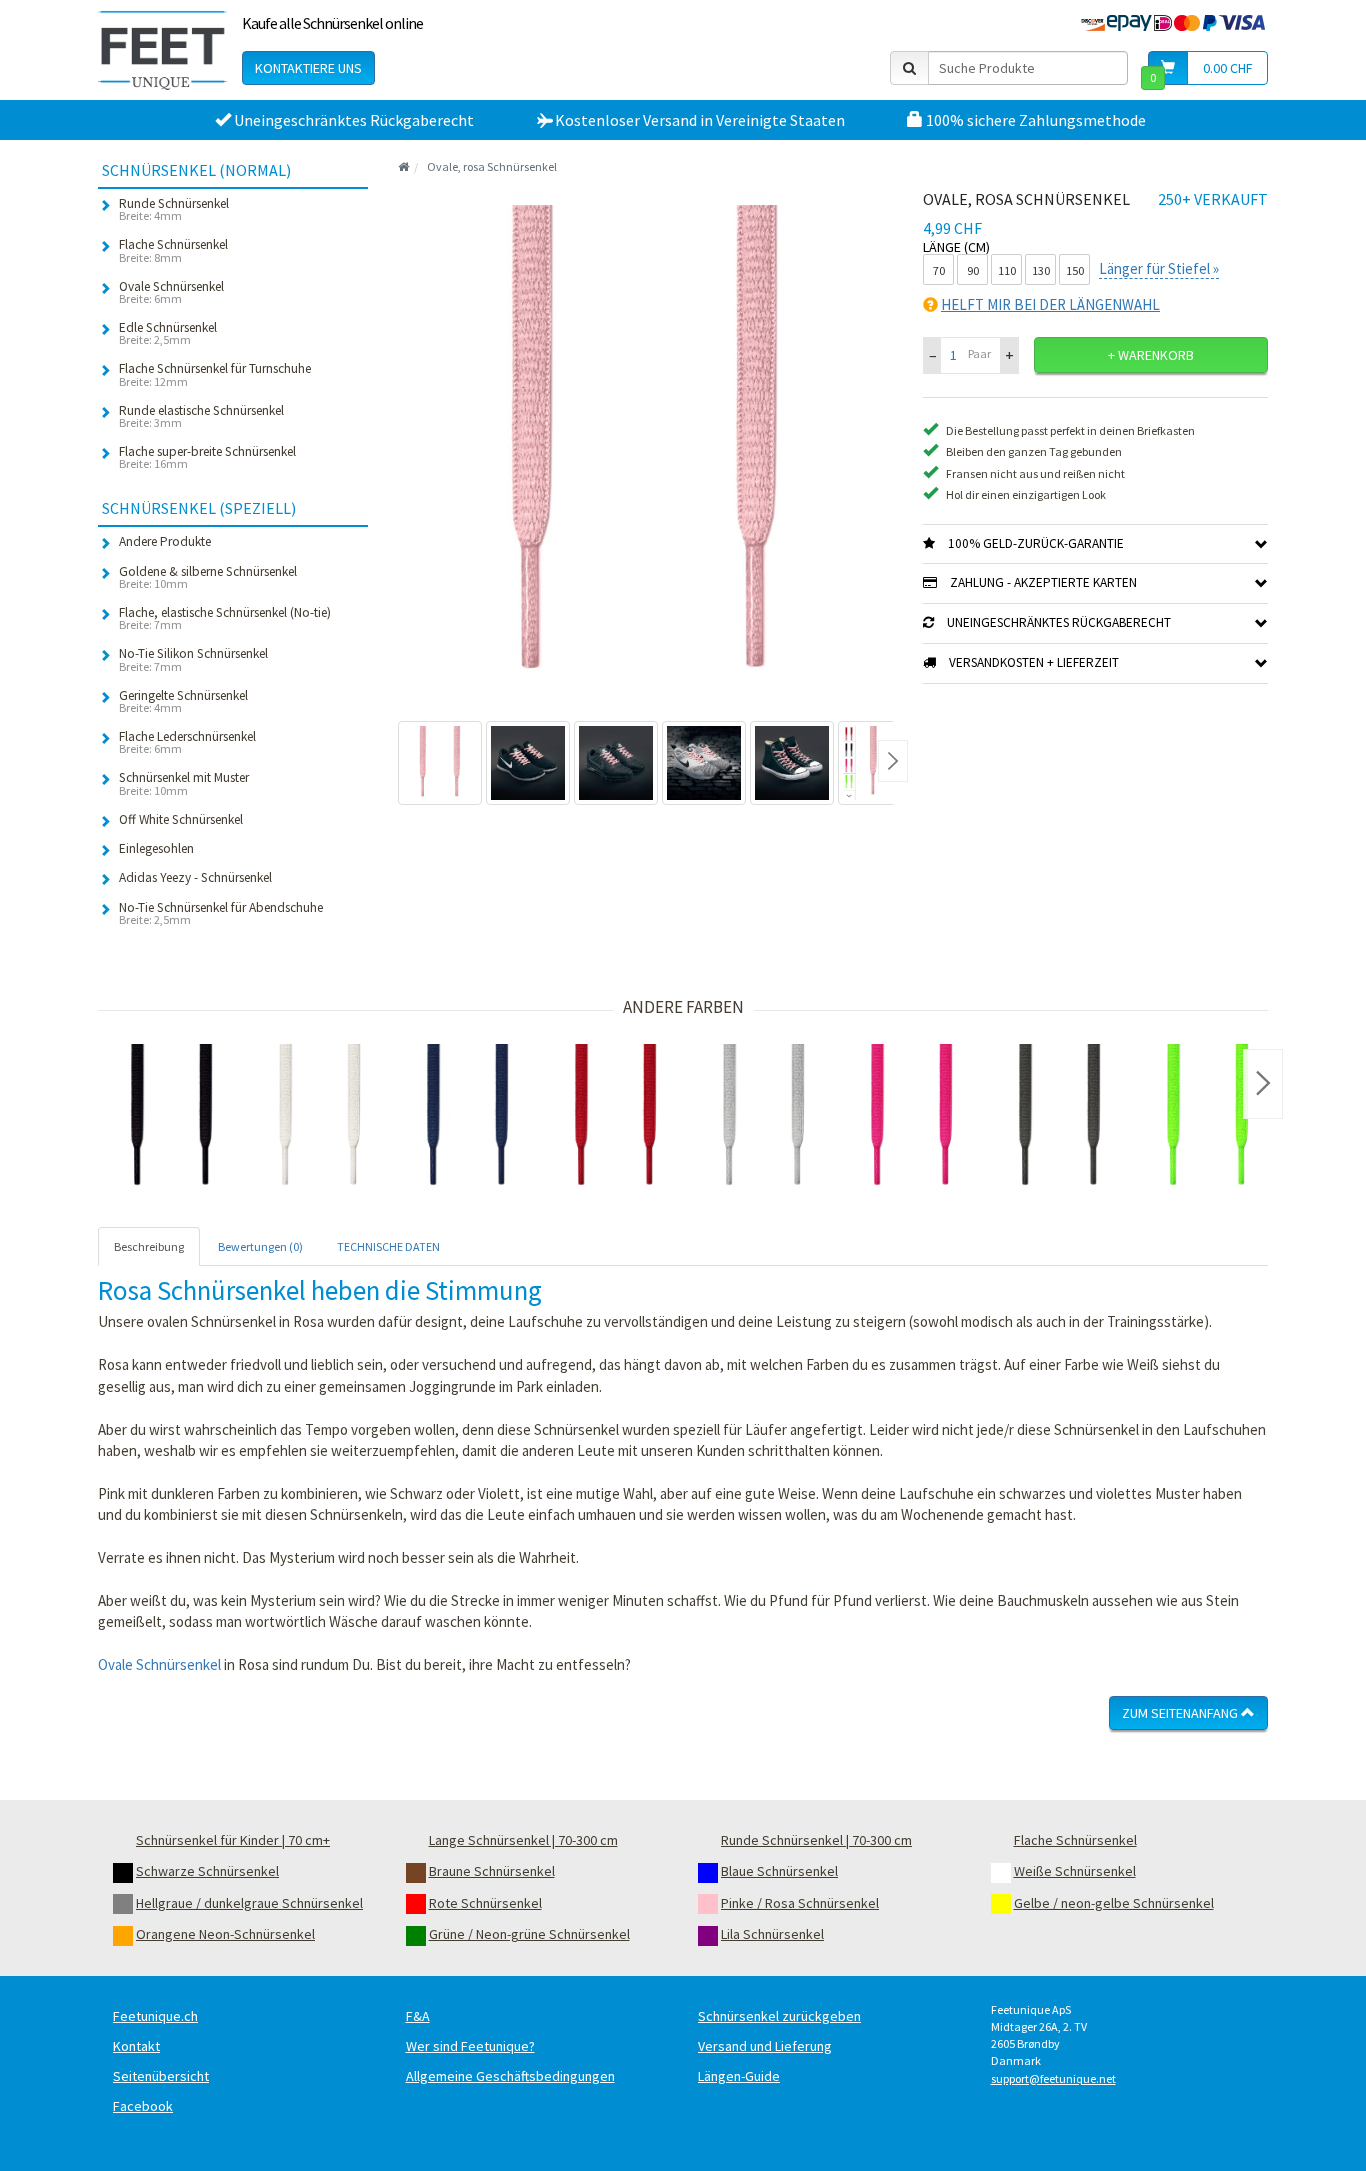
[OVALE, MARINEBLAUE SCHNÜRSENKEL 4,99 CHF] (468, 1118)
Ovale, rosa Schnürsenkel (492, 166)
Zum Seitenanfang (1181, 1713)
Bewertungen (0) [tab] (260, 1246)
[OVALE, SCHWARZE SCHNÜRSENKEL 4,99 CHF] (172, 1118)
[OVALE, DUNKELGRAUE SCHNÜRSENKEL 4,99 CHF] (1060, 1118)
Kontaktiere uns (308, 68)
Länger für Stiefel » (1159, 268)
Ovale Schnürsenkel (159, 1664)
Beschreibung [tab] (149, 1246)
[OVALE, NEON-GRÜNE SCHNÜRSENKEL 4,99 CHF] (1208, 1118)
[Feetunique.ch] (162, 50)
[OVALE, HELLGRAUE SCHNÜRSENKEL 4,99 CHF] (764, 1118)
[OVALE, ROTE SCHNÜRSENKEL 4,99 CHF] (616, 1118)
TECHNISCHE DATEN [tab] (388, 1246)
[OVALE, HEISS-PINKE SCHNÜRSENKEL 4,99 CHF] (912, 1118)
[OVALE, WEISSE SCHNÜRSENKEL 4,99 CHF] (320, 1118)
